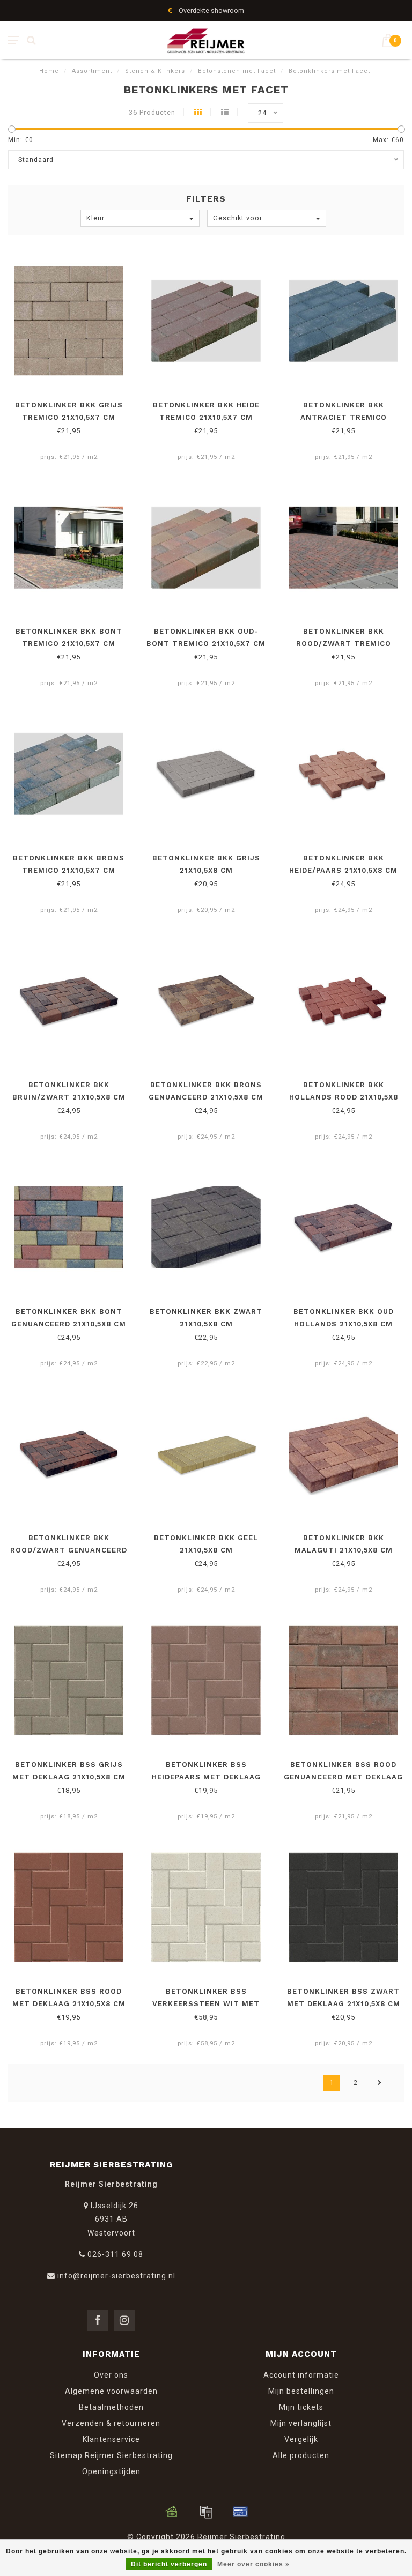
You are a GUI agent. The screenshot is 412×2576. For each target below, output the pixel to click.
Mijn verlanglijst (301, 2423)
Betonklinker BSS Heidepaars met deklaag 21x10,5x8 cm (206, 1777)
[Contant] (172, 2512)
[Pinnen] (240, 2512)
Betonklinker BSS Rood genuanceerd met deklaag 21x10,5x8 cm (343, 1777)
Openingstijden (111, 2471)
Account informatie (301, 2375)
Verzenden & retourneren (111, 2423)
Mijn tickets (301, 2407)
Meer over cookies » (253, 2564)
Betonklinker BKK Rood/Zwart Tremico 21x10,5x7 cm (344, 644)
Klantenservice (111, 2439)
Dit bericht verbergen (169, 2564)
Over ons (111, 2375)
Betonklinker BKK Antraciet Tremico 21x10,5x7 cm (344, 417)
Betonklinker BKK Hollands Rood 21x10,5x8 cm (344, 1097)
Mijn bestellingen (301, 2391)
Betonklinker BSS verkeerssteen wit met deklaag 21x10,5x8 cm (206, 2004)
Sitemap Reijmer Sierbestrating (111, 2455)
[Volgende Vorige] (380, 2083)
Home (49, 71)
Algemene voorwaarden (111, 2391)
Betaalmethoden (111, 2407)
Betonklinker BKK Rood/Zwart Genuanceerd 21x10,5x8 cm (69, 1550)
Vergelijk (301, 2439)
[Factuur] (206, 2512)
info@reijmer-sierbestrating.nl (116, 2276)
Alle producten (301, 2455)
